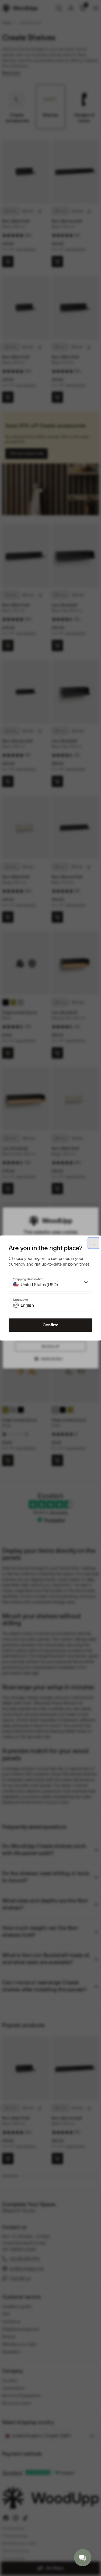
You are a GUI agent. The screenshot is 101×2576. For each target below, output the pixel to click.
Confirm (50, 1325)
